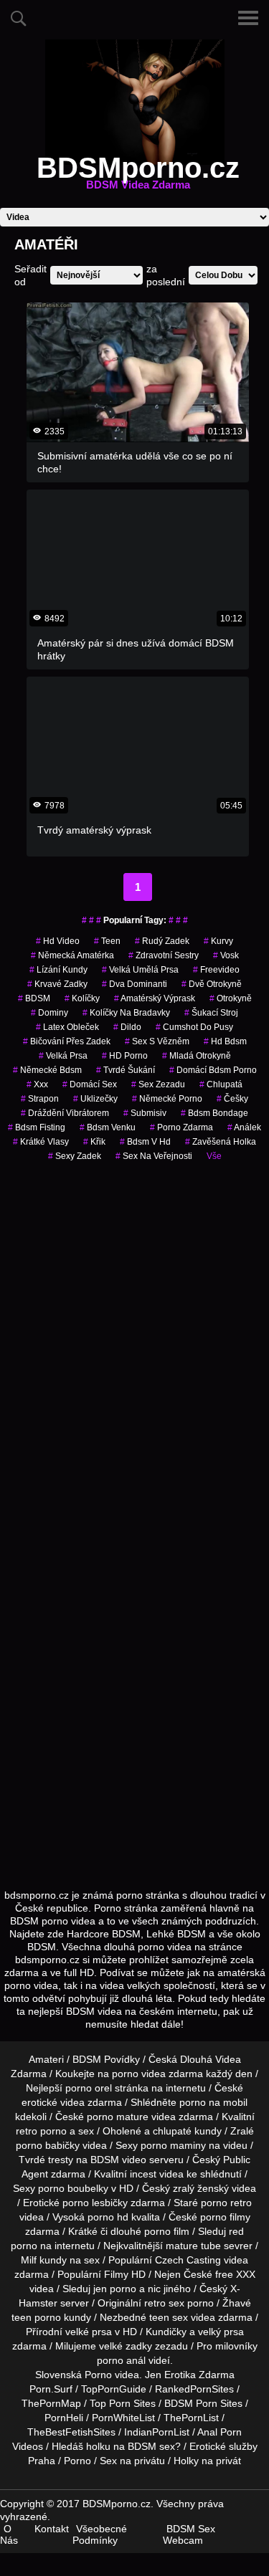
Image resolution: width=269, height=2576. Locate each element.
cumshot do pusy (194, 1027)
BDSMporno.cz (138, 176)
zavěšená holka (221, 1142)
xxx (37, 1084)
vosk (226, 955)
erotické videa (53, 2102)
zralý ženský (201, 2188)
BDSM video (118, 2160)
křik (94, 1142)
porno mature (118, 2117)
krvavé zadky (57, 984)
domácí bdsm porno (213, 1070)
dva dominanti (134, 984)
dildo (127, 1027)
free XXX (235, 2274)
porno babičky (48, 2145)
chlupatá (221, 1084)
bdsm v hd (145, 1142)
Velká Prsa (63, 1056)
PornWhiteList (123, 2418)
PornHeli (64, 2418)
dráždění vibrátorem (65, 1113)
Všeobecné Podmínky (100, 2534)
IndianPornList (157, 2432)
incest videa (157, 2174)
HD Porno (125, 1056)
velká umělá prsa (140, 970)
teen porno (36, 2317)
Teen (107, 941)
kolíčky (82, 998)
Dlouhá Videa (211, 2059)
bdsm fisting (37, 1127)
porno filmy (225, 2217)
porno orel (89, 2088)
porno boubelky (73, 2188)
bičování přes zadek (67, 1041)
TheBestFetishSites (71, 2432)
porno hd (108, 2217)
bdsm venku (108, 1127)
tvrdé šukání (126, 1070)
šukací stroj (211, 1013)
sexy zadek (75, 1156)
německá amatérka (72, 955)
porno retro (226, 2203)
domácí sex (90, 1084)
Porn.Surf (51, 2389)
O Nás (9, 2534)
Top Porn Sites (123, 2403)
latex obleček (67, 1027)
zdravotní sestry (164, 955)
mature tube (193, 2246)
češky (232, 1099)
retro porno (41, 2131)
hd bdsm (225, 1041)
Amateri (46, 2059)
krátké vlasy (41, 1142)
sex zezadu (158, 1084)
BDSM (34, 998)
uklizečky (95, 1099)
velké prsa (89, 2332)
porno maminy (173, 2145)
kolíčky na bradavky (126, 1013)
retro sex (164, 2303)
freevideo (216, 970)
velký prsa (221, 2332)
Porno (98, 2375)
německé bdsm (47, 1070)
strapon (40, 1099)
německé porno (167, 1099)
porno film (167, 2231)
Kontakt (52, 2529)
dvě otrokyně (212, 984)
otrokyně (231, 998)
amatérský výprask (155, 998)
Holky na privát (207, 2461)
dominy (49, 1013)
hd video (58, 941)
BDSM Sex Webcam (189, 2534)
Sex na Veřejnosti (154, 1156)
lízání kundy (58, 970)
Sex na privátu (132, 2461)
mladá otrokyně (197, 1056)
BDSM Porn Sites (203, 2403)
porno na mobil (213, 2102)
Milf (29, 2260)
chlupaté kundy (187, 2131)
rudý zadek (162, 941)
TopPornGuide (114, 2389)
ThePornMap (51, 2403)
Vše (214, 1156)
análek (244, 1127)
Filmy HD (125, 2274)
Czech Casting (188, 2260)
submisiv (145, 1113)
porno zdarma (181, 1127)
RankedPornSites (194, 2389)
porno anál (121, 2360)
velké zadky (126, 2346)
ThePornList (191, 2418)
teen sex (169, 2317)
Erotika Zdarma (199, 2375)
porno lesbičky (95, 2203)
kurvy (218, 941)
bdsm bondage (214, 1113)
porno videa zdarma (157, 2074)
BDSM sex (151, 2446)
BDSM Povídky (106, 2059)
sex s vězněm (157, 1041)
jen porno (115, 2289)
